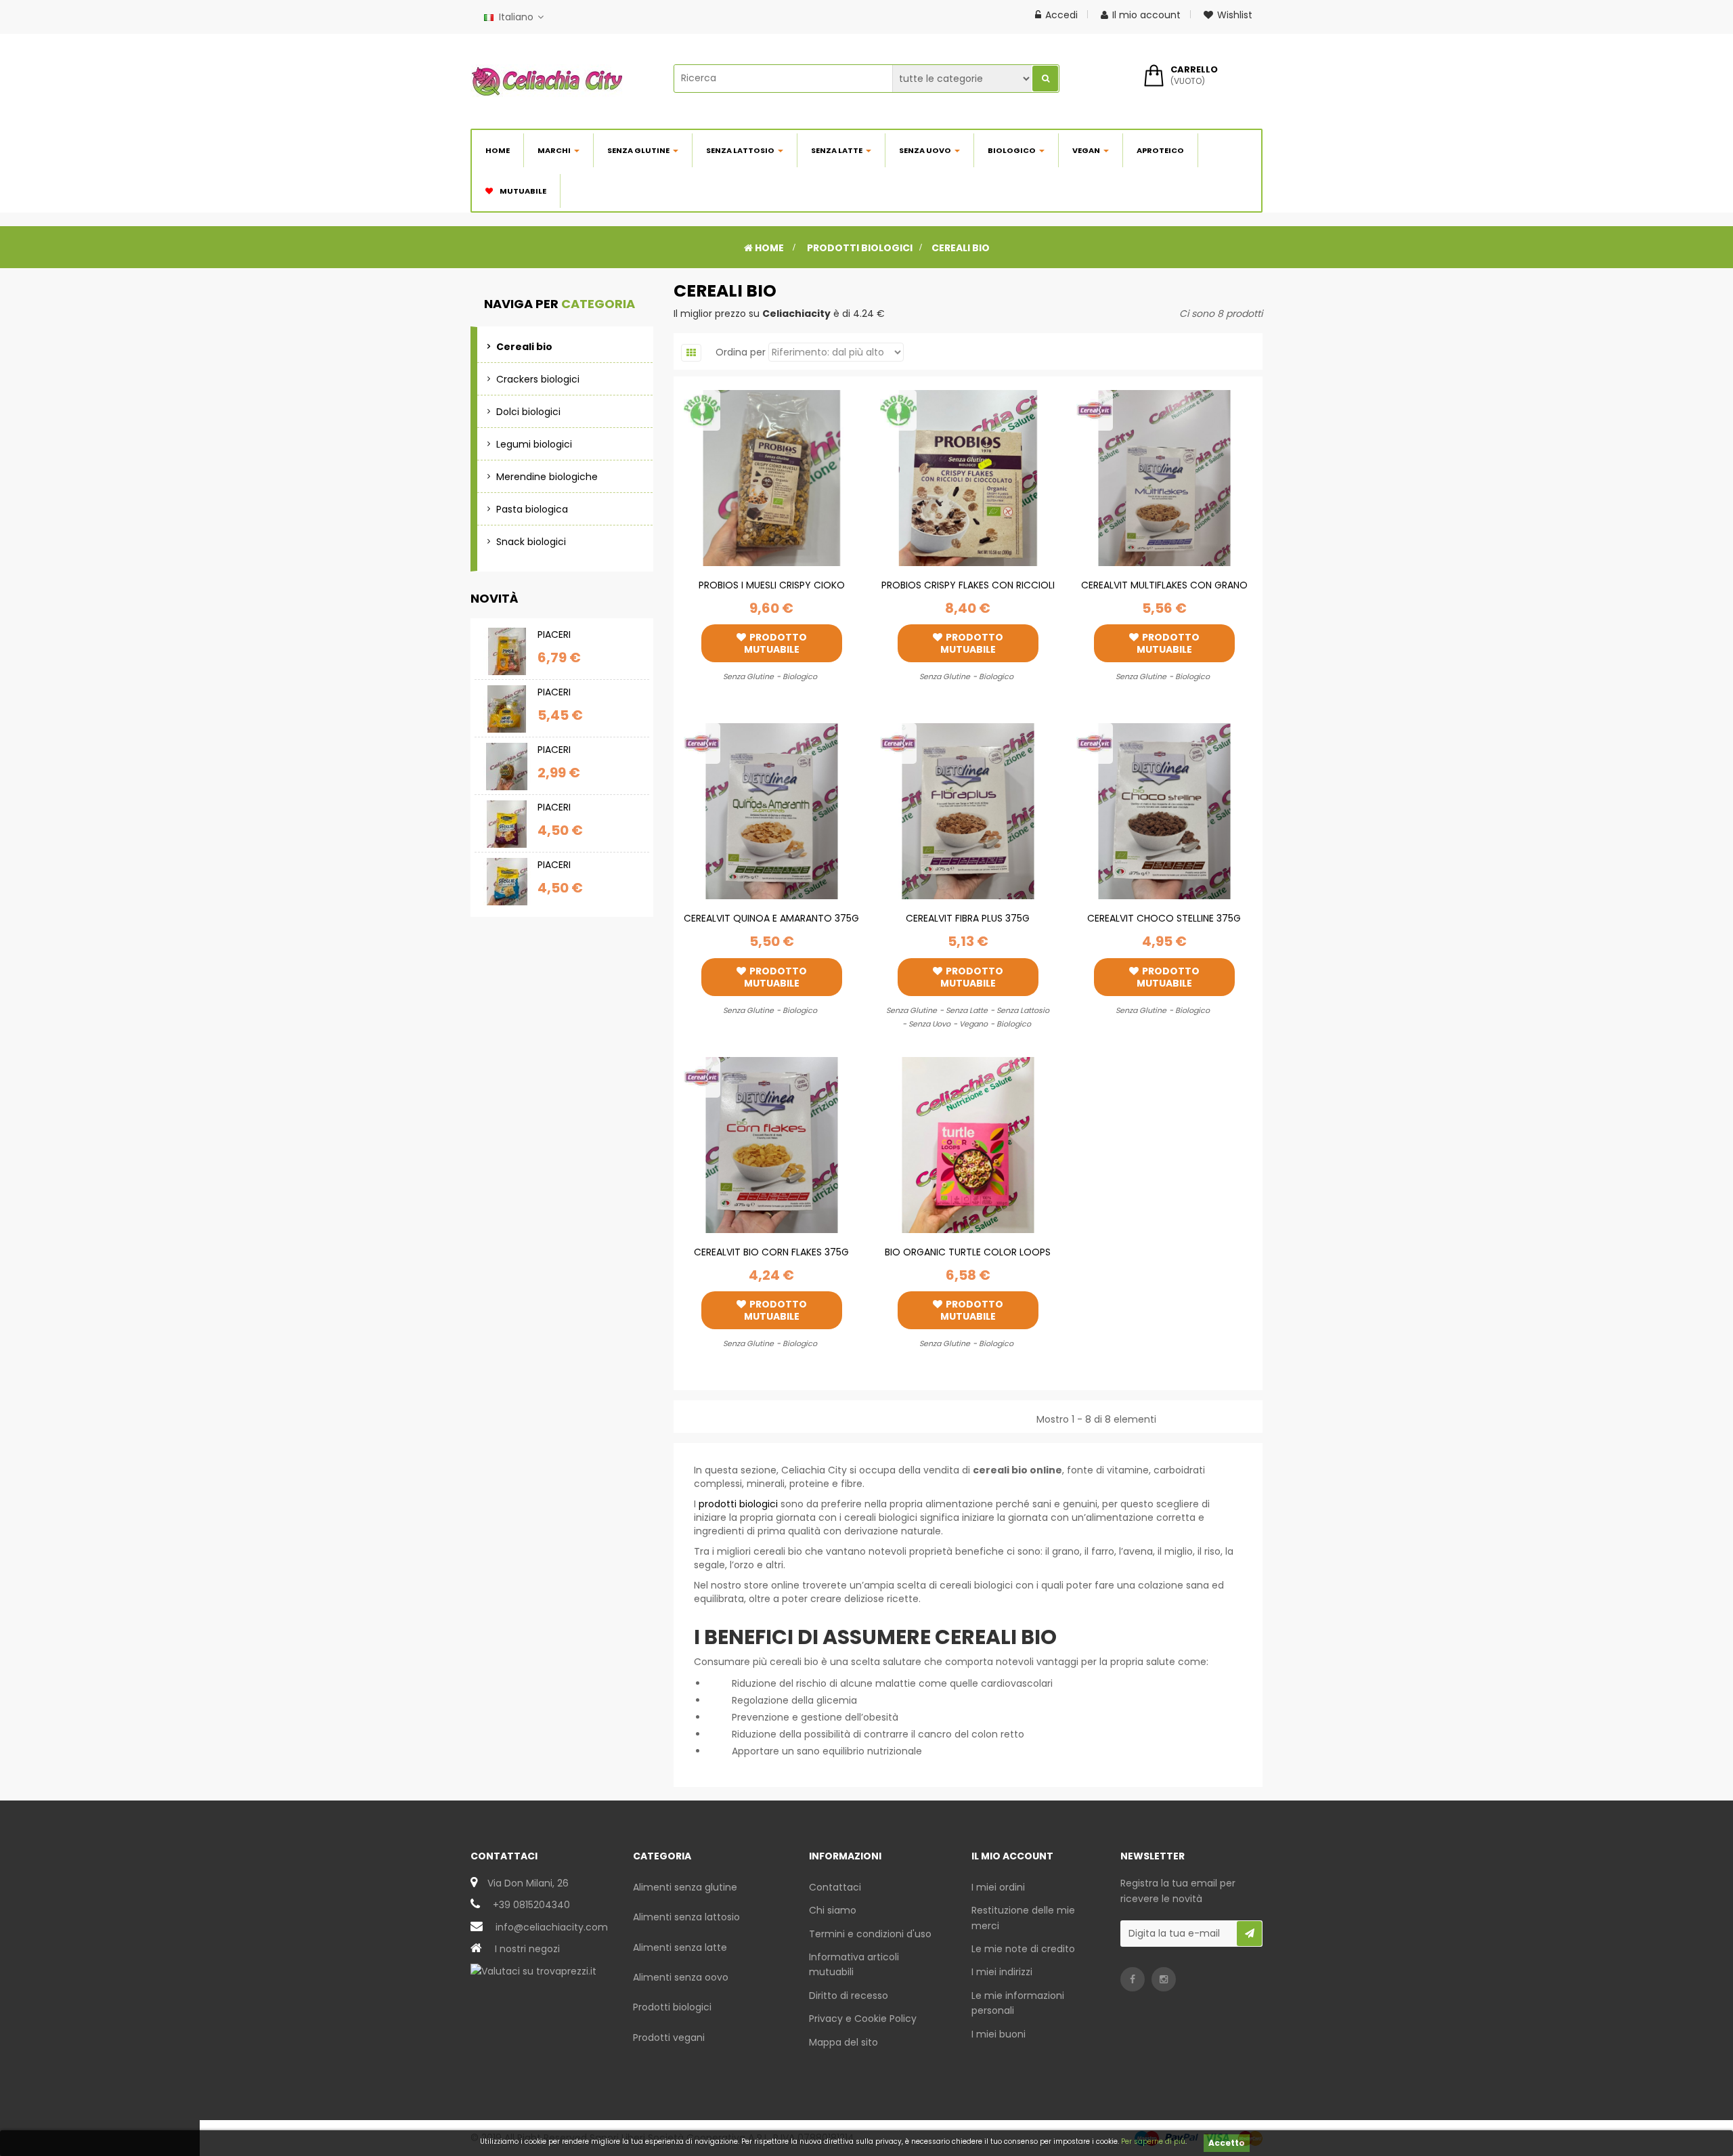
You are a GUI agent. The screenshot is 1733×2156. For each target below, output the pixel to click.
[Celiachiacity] (547, 81)
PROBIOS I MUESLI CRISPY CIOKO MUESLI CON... (772, 592)
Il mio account (1146, 15)
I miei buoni (999, 2034)
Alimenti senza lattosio (686, 1917)
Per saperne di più (1153, 2141)
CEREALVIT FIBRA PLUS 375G (968, 918)
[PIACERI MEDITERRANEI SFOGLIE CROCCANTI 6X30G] (507, 882)
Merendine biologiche (547, 477)
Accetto (1227, 2143)
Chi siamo (833, 1910)
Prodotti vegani (669, 2038)
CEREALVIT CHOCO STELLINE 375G (1164, 918)
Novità (495, 598)
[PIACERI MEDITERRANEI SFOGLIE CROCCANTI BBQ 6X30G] (507, 824)
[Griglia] (691, 353)
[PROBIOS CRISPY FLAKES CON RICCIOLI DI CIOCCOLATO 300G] (968, 477)
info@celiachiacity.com (552, 1927)
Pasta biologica (532, 509)
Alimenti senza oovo (681, 1977)
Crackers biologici (538, 379)
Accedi (1061, 15)
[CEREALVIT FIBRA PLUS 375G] (968, 811)
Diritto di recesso (849, 1996)
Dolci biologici (528, 412)
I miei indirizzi (1002, 1972)
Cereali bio (524, 347)
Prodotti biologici (672, 2007)
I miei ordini (998, 1887)
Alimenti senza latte (680, 1947)
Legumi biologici (534, 444)
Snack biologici (531, 542)
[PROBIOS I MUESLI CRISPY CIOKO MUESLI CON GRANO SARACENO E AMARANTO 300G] (772, 477)
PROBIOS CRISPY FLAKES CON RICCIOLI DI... (968, 592)
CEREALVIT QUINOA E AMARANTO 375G (771, 918)
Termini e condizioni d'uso (870, 1934)
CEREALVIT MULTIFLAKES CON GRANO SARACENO (1164, 592)
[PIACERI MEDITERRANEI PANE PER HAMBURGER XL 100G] (507, 767)
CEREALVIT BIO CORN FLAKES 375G (771, 1252)
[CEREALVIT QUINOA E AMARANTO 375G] (772, 811)
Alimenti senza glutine (685, 1887)
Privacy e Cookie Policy (863, 2019)
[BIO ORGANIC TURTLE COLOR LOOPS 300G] (968, 1144)
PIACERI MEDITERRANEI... (572, 642)
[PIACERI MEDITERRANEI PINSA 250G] (507, 651)
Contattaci (835, 1887)
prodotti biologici (738, 1504)
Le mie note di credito (1023, 1949)
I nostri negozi (527, 1949)
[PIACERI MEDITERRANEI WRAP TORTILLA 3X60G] (507, 709)
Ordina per (741, 352)
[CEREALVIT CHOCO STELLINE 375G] (1164, 811)
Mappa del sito (843, 2042)
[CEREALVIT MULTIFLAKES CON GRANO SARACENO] (1164, 477)
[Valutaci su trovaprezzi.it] (533, 1970)
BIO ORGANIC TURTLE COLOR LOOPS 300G (968, 1259)
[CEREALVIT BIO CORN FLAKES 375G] (772, 1144)
